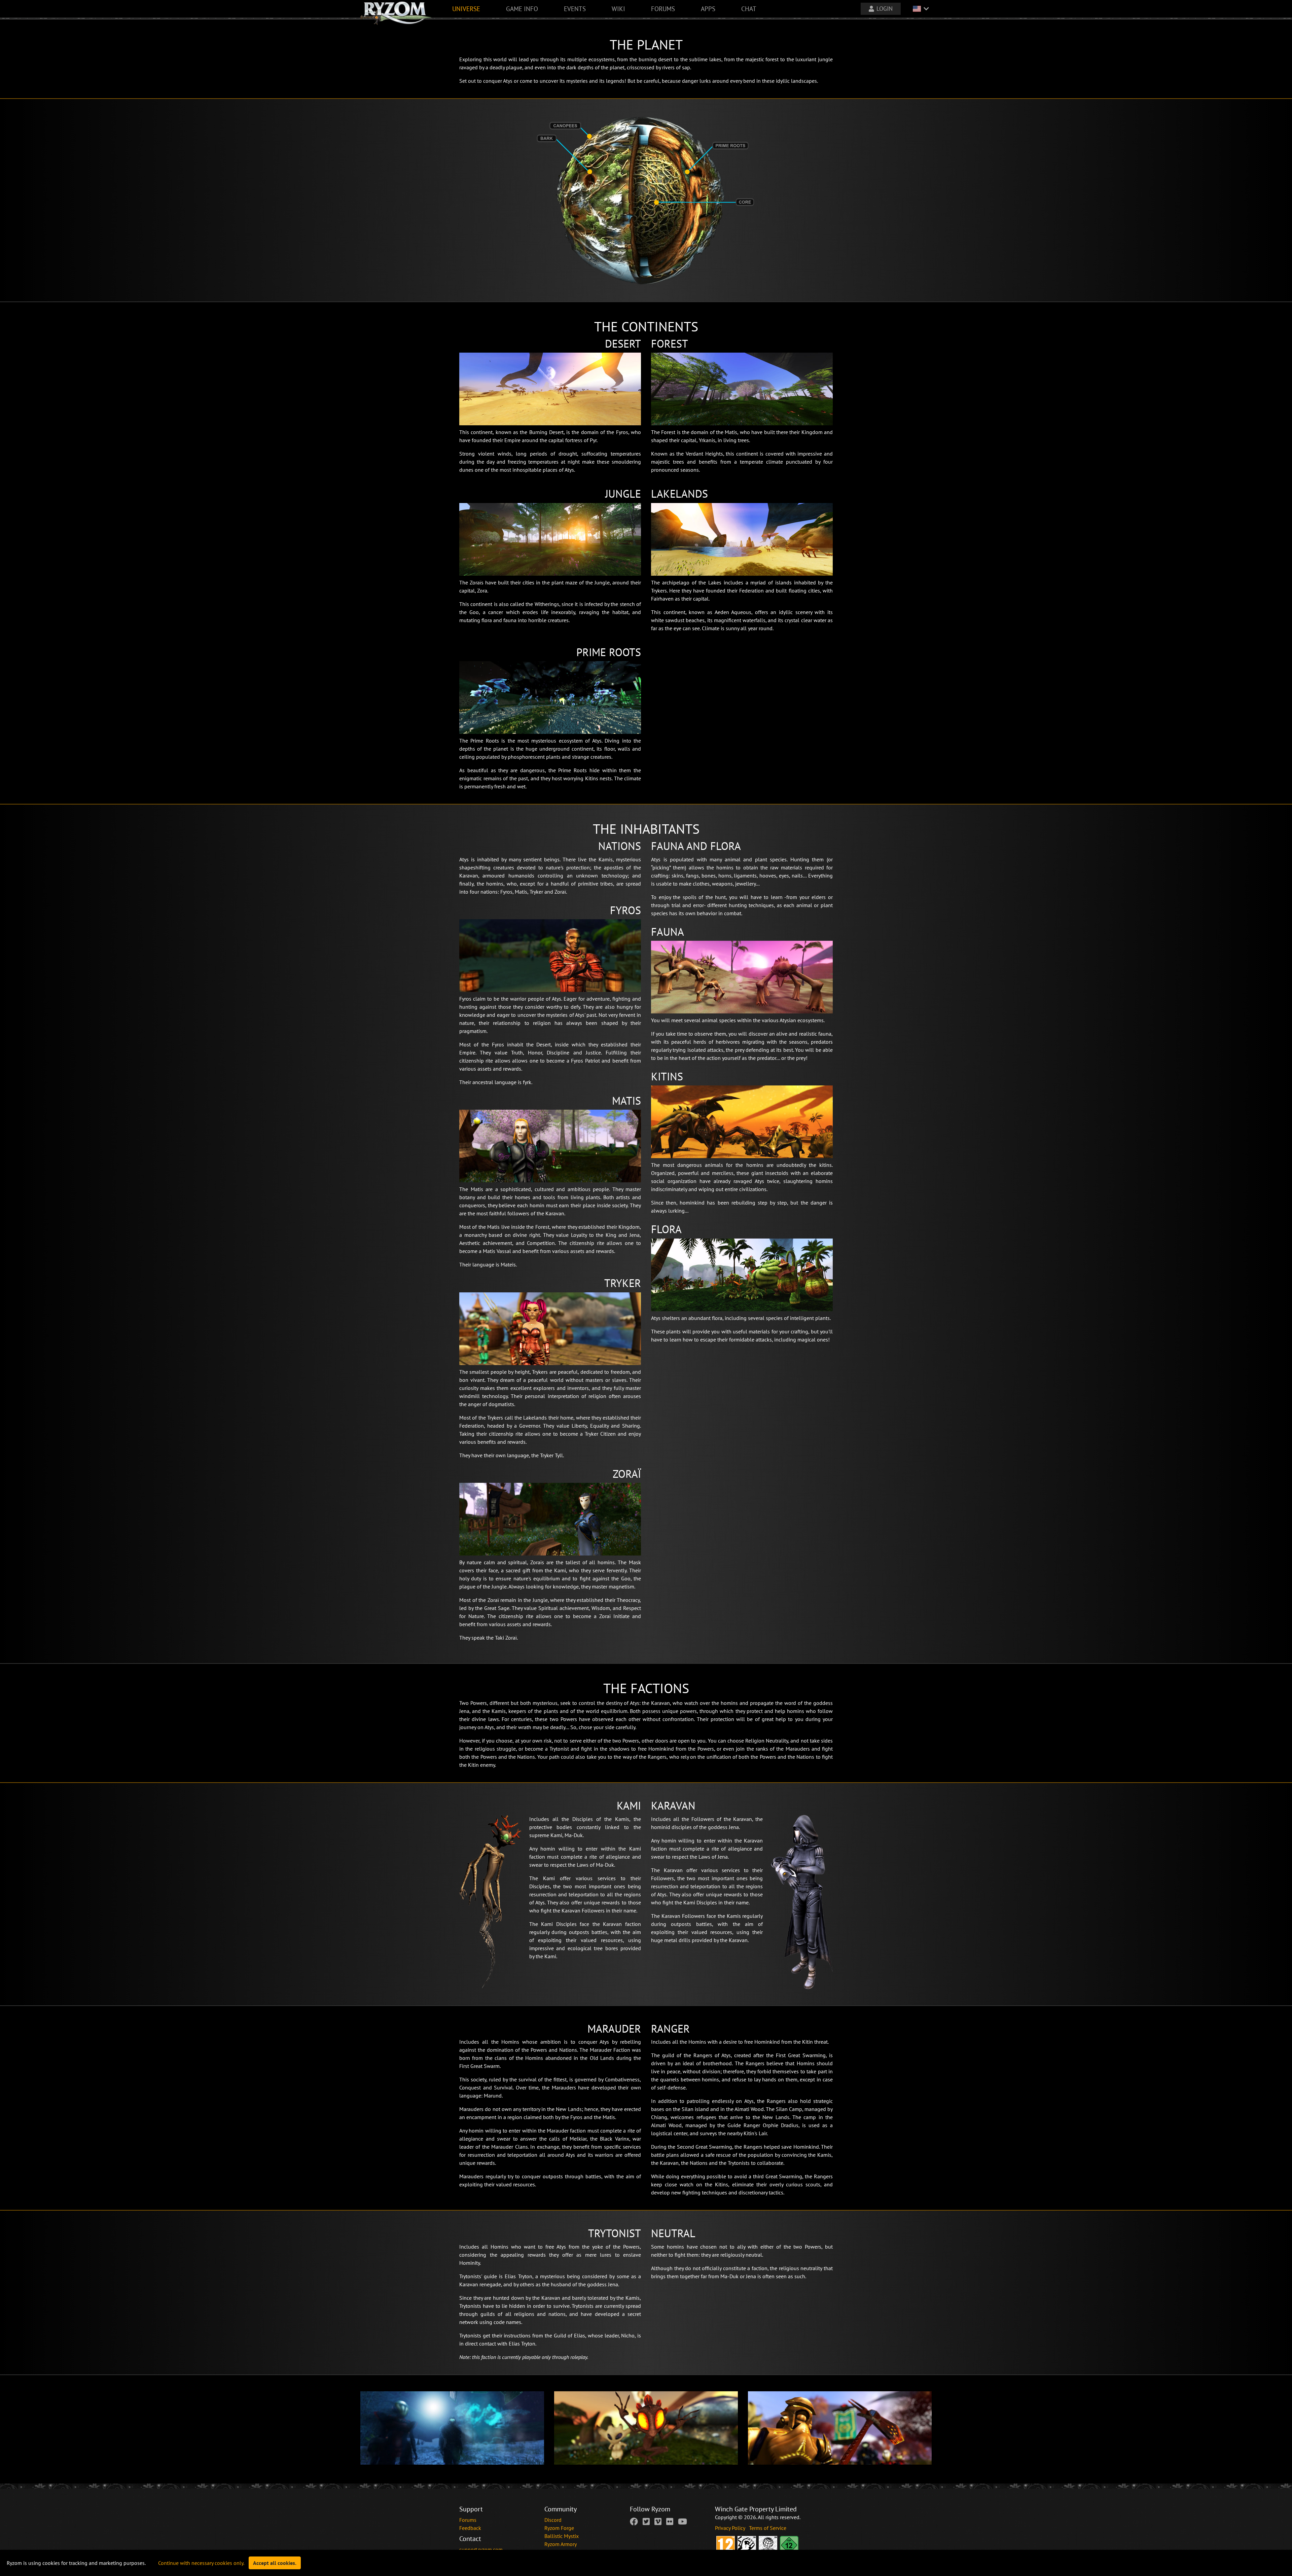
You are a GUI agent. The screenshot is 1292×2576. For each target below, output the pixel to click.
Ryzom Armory (561, 2544)
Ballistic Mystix (562, 2536)
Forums (468, 2520)
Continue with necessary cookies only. (201, 2563)
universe (466, 9)
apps (708, 9)
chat (749, 9)
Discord (553, 2520)
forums (663, 9)
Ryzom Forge (559, 2528)
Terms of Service (768, 2528)
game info (522, 9)
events (575, 9)
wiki (618, 9)
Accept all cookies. (275, 2563)
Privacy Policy (731, 2528)
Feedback (470, 2528)
